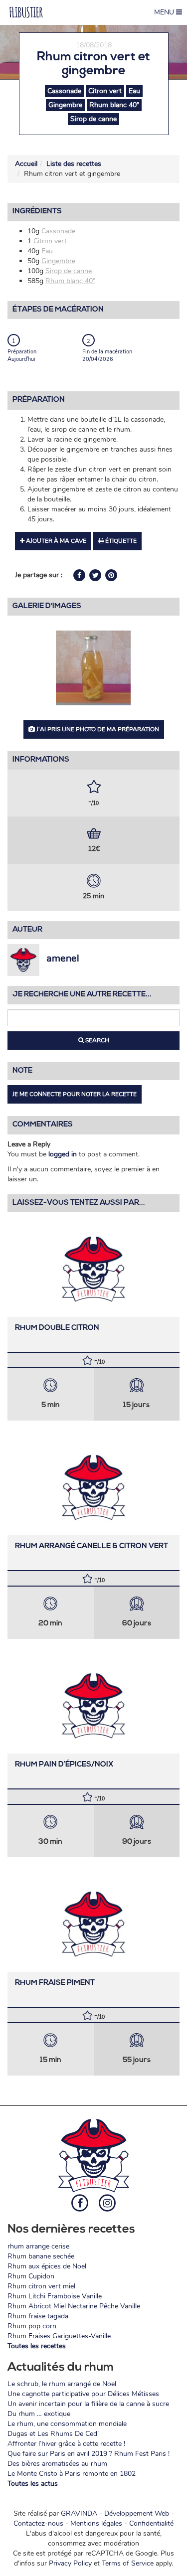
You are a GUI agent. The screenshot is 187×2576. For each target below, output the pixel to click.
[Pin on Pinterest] (111, 575)
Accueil (26, 164)
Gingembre (65, 105)
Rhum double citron (57, 1328)
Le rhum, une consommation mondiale (67, 2424)
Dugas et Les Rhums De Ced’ (53, 2434)
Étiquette (120, 541)
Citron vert (105, 91)
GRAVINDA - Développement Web (115, 2513)
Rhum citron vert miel (41, 2286)
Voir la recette (93, 1267)
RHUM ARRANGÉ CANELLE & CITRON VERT (92, 1546)
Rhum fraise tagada (38, 2316)
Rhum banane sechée (41, 2256)
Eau (134, 91)
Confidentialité (151, 2523)
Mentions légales (96, 2523)
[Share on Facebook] (80, 575)
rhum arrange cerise (38, 2246)
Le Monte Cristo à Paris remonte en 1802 (72, 2474)
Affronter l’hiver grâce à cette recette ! (66, 2444)
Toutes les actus (33, 2484)
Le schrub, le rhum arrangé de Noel (62, 2384)
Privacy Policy (70, 2563)
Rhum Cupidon (31, 2276)
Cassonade (64, 91)
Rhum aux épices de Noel (47, 2266)
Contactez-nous (38, 2523)
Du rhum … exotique (39, 2414)
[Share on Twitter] (96, 575)
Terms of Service (128, 2563)
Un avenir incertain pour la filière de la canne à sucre (88, 2404)
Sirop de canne (93, 119)
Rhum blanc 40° (114, 105)
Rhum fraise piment (55, 1983)
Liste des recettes (74, 164)
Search (96, 1040)
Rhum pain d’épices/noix (64, 1765)
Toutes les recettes (37, 2346)
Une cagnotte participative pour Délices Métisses (83, 2394)
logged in (63, 1154)
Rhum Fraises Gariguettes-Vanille (59, 2336)
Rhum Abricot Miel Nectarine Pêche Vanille (74, 2306)
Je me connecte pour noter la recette (75, 1094)
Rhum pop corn (32, 2326)
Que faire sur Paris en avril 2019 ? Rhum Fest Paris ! (89, 2454)
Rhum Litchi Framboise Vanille (55, 2296)
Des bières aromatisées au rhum (57, 2464)
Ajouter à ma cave (55, 541)
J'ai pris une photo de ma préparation (97, 729)
